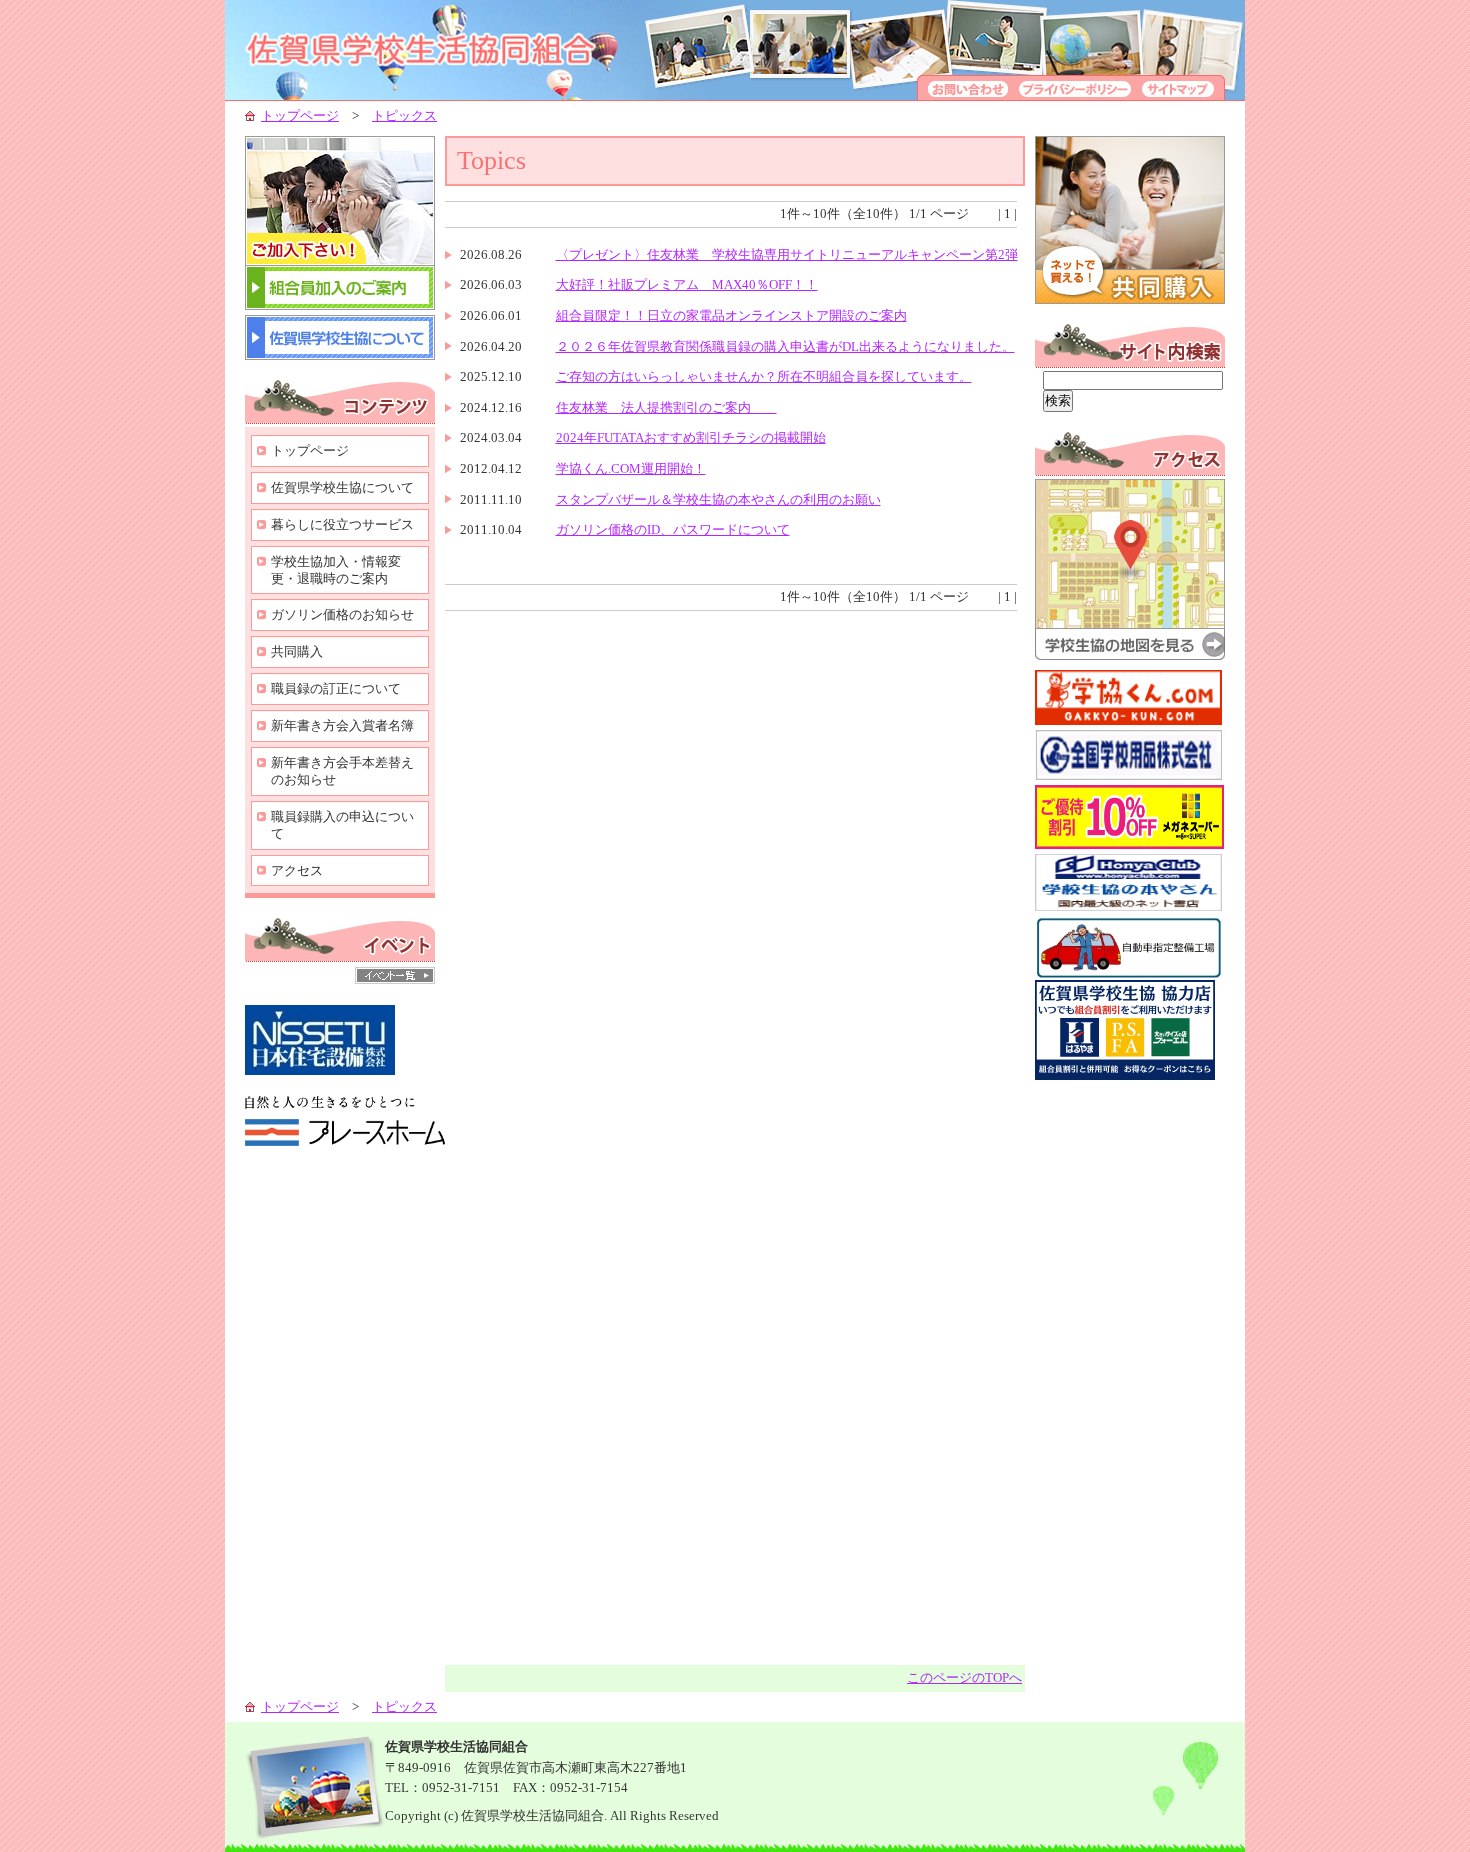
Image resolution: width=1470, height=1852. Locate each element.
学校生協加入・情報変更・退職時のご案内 (336, 570)
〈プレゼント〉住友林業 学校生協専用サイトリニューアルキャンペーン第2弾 (787, 254)
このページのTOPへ (964, 1677)
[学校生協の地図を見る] (1130, 655)
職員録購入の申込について (342, 825)
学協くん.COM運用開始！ (631, 468)
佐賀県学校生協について (342, 487)
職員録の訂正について (336, 688)
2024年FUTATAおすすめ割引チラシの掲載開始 (691, 437)
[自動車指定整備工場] (1129, 975)
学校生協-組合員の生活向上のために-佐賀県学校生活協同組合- (445, 50)
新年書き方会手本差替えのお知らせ (342, 771)
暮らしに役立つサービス (342, 524)
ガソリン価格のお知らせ (342, 614)
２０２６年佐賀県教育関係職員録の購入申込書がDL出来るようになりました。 (785, 346)
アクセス (297, 870)
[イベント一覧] (395, 979)
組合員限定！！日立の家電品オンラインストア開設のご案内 (731, 315)
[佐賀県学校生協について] (340, 355)
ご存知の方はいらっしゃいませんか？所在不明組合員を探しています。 (764, 376)
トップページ (300, 115)
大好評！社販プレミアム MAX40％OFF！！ (687, 284)
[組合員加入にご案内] (340, 305)
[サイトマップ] (1181, 95)
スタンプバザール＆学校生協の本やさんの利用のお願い (718, 499)
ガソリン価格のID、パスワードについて (673, 529)
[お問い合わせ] (965, 95)
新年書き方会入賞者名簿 (342, 725)
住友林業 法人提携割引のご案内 (666, 407)
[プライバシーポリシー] (1075, 95)
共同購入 (297, 651)
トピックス (404, 115)
